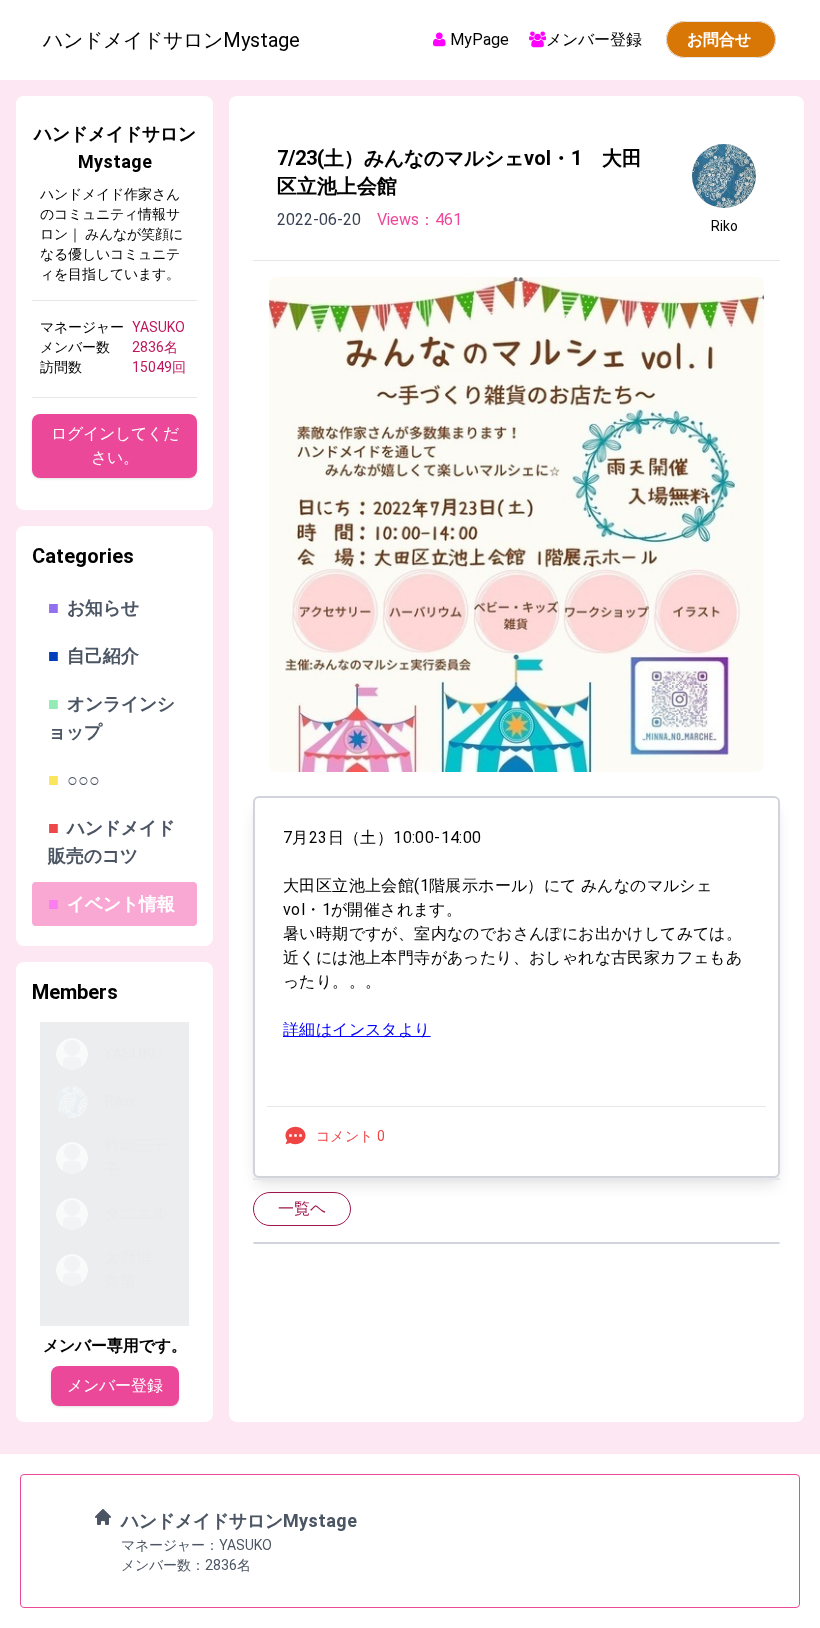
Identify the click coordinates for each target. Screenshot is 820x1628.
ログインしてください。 (115, 445)
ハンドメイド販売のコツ (111, 841)
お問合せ (721, 39)
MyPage (479, 39)
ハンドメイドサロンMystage (239, 1520)
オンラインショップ (111, 717)
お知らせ (93, 607)
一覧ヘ (302, 1208)
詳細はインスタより (357, 1029)
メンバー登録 (596, 39)
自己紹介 (93, 655)
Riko (724, 226)
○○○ (74, 779)
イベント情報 (120, 903)
